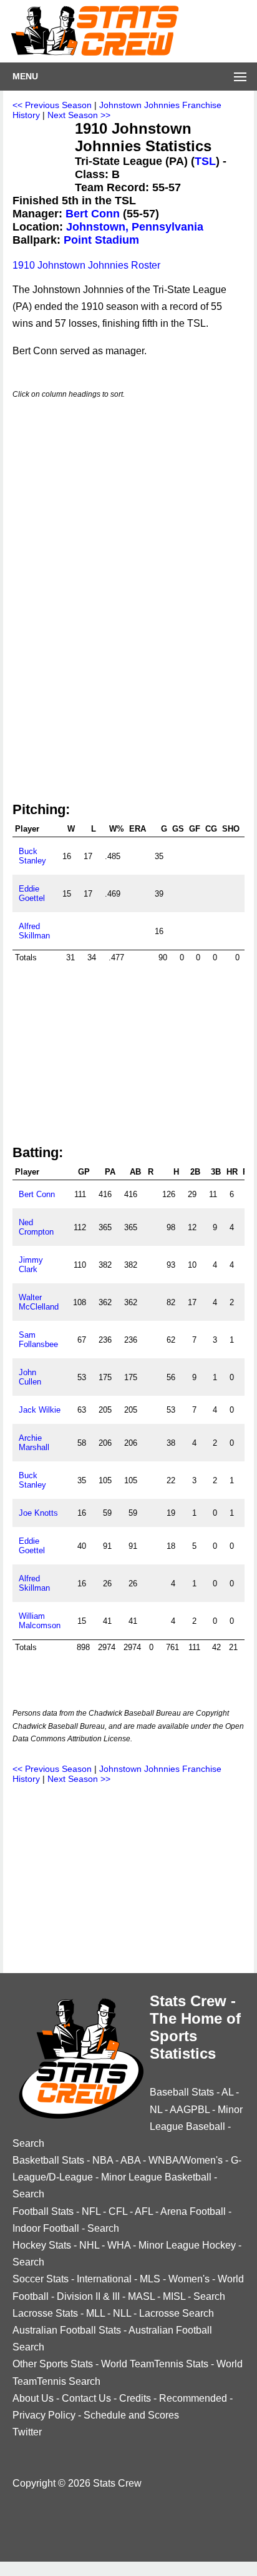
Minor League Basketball (156, 2177)
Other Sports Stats (53, 2364)
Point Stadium (101, 240)
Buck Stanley (32, 856)
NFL (91, 2211)
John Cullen (30, 1377)
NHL (89, 2245)
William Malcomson (40, 1621)
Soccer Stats (41, 2279)
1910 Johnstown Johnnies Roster (86, 265)
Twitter (27, 2432)
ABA (130, 2160)
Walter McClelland (39, 1302)
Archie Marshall (34, 1443)
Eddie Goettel (32, 893)
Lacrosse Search (177, 2313)
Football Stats (43, 2211)
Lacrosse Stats (45, 2313)
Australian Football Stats (67, 2330)
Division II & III (88, 2296)
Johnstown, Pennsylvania (135, 227)
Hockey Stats (42, 2245)
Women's (189, 2279)
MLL (95, 2313)
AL (227, 2092)
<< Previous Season (52, 105)
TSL (205, 161)
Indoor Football (46, 2228)
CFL (118, 2211)
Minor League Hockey (187, 2245)
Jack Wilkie (40, 1410)
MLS (150, 2279)
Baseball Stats (182, 2092)
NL (156, 2110)
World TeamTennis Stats (155, 2364)
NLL (122, 2313)
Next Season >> (79, 115)
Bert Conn (93, 214)
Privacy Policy (44, 2415)
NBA (103, 2160)
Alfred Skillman (34, 931)
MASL (141, 2296)
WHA (119, 2245)
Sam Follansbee (38, 1340)
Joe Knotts (38, 1513)
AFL (144, 2211)
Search (28, 2143)
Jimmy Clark (31, 1265)
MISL (174, 2296)
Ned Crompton (36, 1227)
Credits (135, 2398)
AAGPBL (190, 2110)
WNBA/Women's (186, 2160)
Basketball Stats (48, 2160)
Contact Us (86, 2398)
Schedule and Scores (131, 2415)
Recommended (193, 2398)
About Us (33, 2398)
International (104, 2279)
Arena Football (193, 2211)
